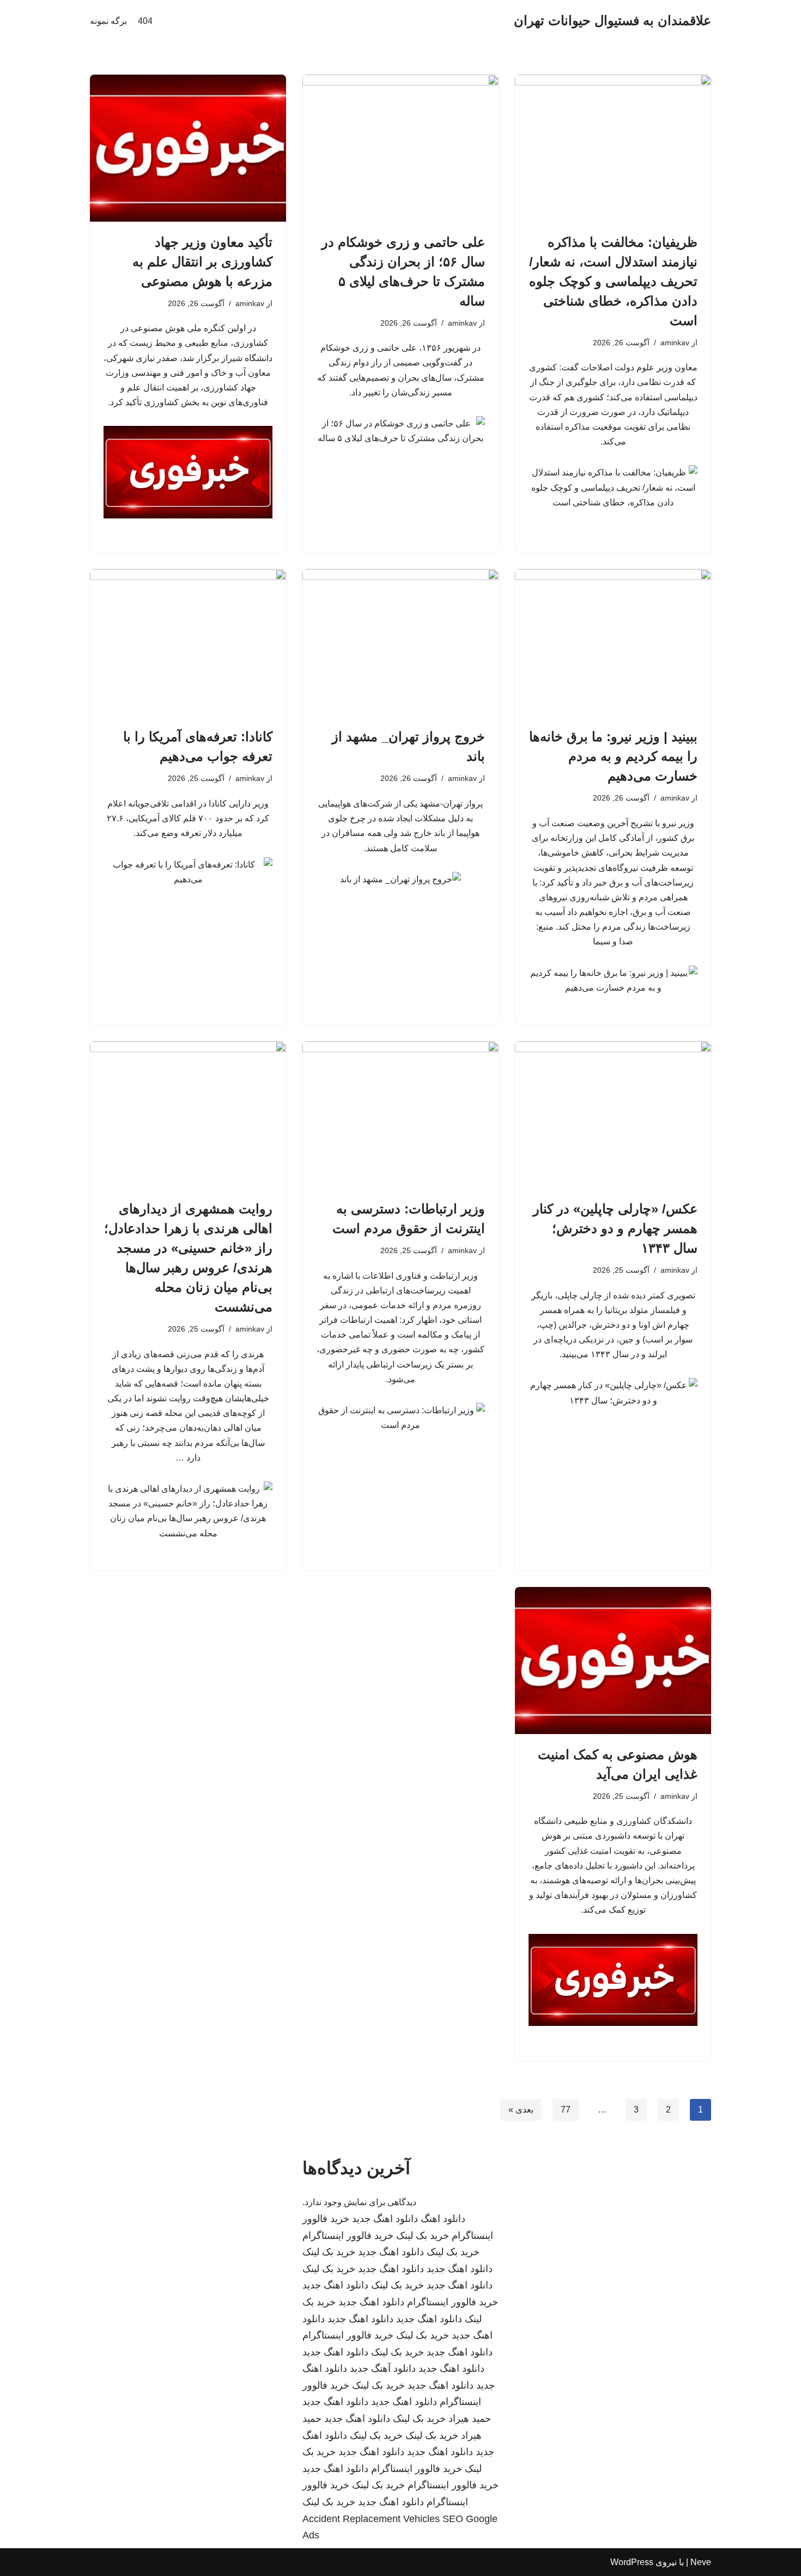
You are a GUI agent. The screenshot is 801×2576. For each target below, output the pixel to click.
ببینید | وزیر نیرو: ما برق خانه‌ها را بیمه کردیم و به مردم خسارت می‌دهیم (613, 756)
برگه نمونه (108, 21)
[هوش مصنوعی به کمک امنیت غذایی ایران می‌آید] (613, 1661)
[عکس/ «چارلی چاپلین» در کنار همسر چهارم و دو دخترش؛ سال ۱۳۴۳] (613, 1115)
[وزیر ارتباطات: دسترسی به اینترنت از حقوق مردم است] (400, 1115)
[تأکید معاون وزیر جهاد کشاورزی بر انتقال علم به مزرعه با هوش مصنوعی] (188, 148)
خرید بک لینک (423, 2236)
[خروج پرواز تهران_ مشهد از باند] (400, 643)
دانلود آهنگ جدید (383, 2369)
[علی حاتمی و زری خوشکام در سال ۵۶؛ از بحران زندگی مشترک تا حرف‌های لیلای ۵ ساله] (400, 148)
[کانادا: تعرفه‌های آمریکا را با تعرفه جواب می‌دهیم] (188, 643)
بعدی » (521, 2110)
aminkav (675, 343)
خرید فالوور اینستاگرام (348, 2236)
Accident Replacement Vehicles (371, 2519)
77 (566, 2110)
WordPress (632, 2562)
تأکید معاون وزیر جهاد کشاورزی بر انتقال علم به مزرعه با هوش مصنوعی (202, 262)
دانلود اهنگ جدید (385, 2219)
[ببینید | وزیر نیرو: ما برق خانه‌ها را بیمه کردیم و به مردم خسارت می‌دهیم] (613, 643)
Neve (701, 2562)
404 (145, 21)
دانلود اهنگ (443, 2219)
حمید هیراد (470, 2419)
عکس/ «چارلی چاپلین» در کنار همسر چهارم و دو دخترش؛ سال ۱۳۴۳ (615, 1228)
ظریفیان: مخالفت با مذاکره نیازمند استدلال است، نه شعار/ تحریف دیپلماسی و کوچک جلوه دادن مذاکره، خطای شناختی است (613, 281)
